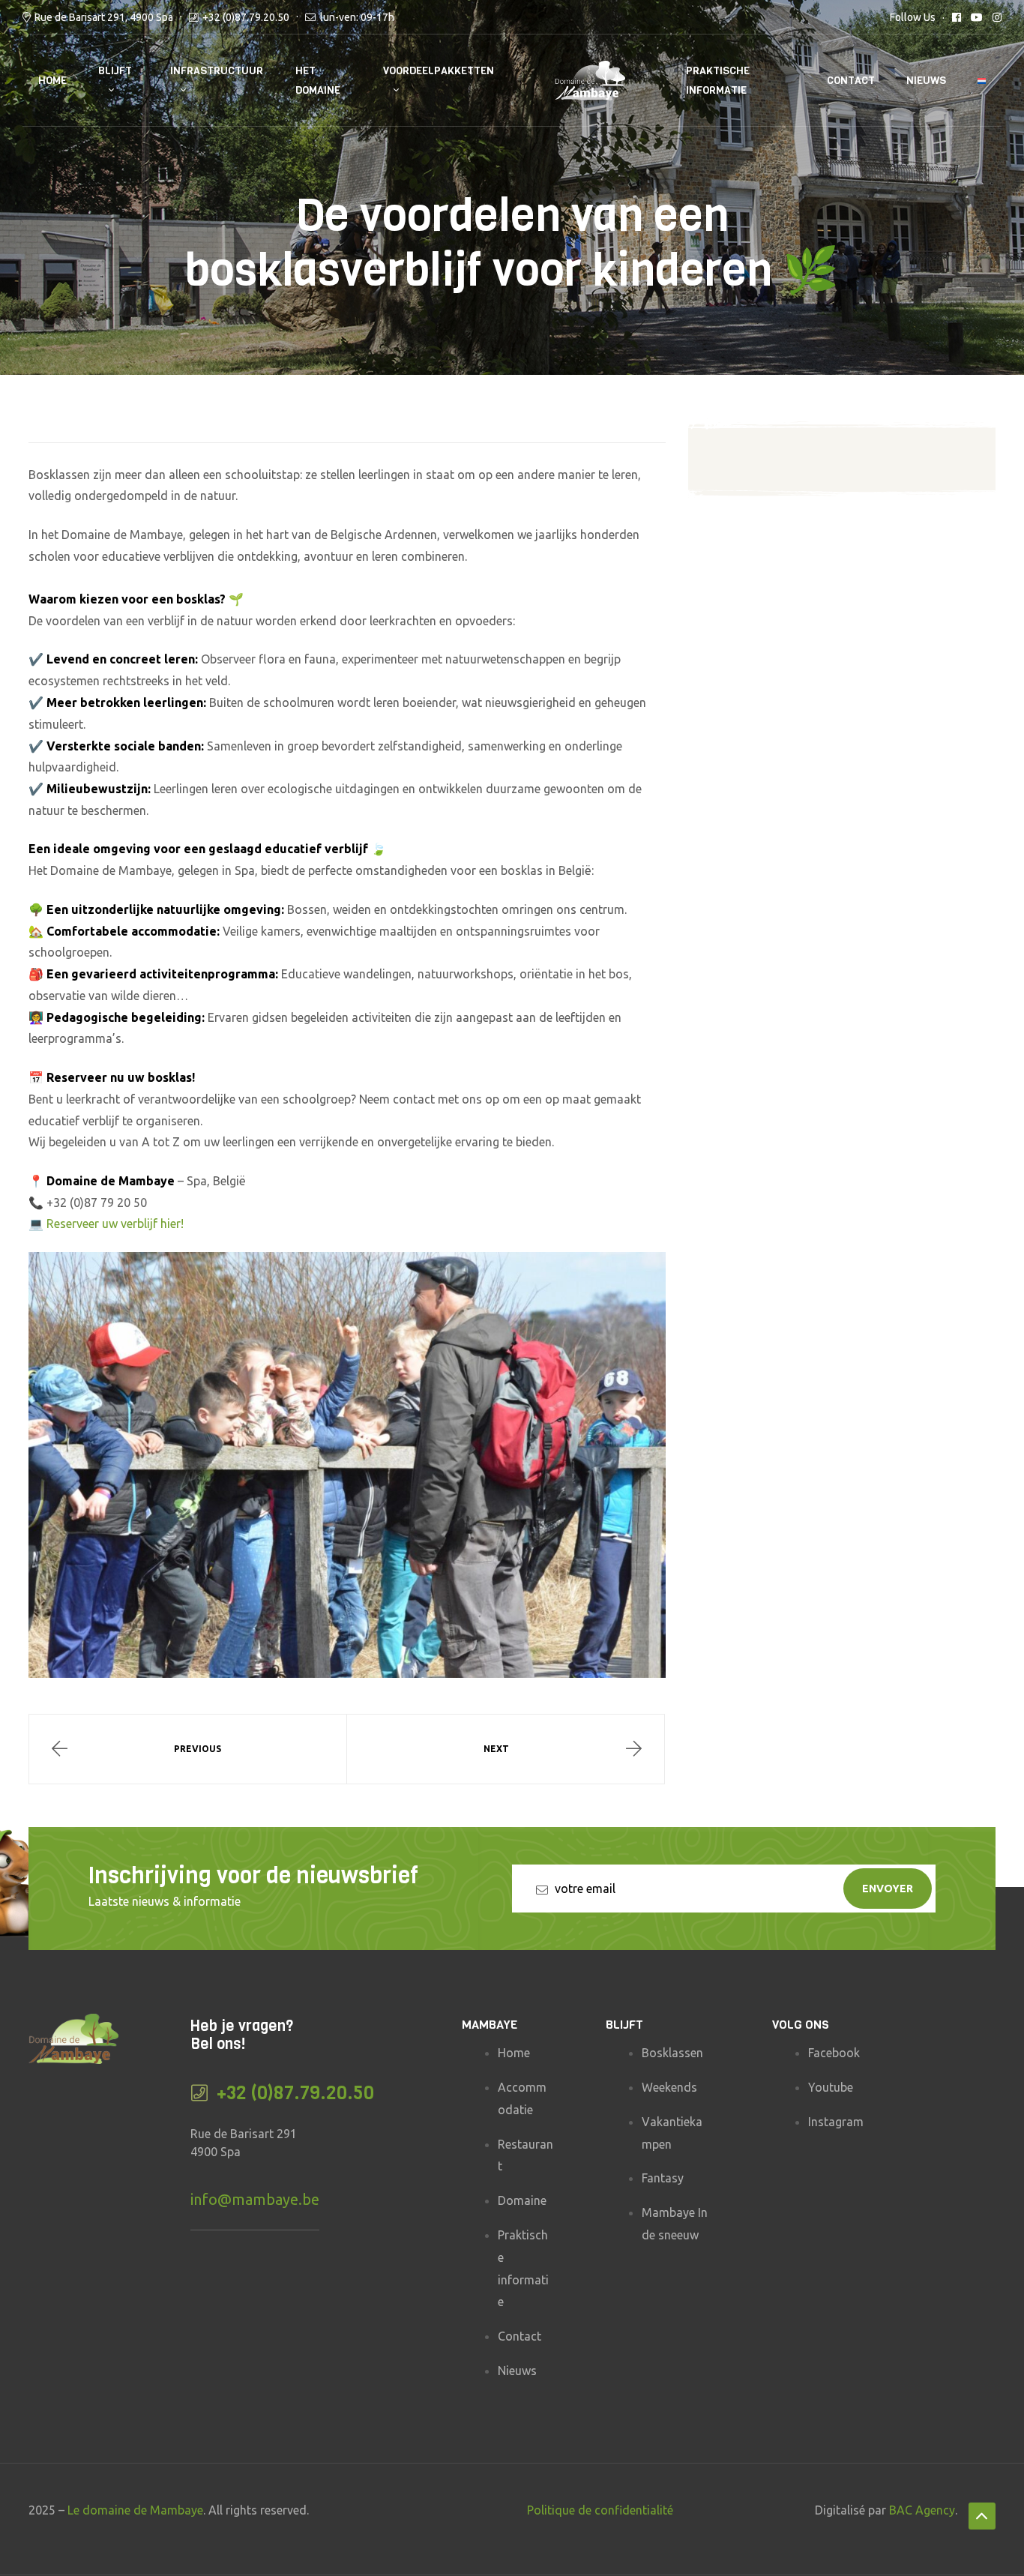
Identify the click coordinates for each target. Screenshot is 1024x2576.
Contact (851, 81)
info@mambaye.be (255, 2199)
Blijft (115, 71)
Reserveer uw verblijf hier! (115, 1224)
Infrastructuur (217, 71)
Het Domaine (318, 80)
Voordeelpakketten (439, 71)
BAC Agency (922, 2510)
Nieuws (926, 81)
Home (52, 81)
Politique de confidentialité (600, 2510)
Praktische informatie (718, 80)
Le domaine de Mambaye (135, 2510)
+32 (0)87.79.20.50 (246, 17)
